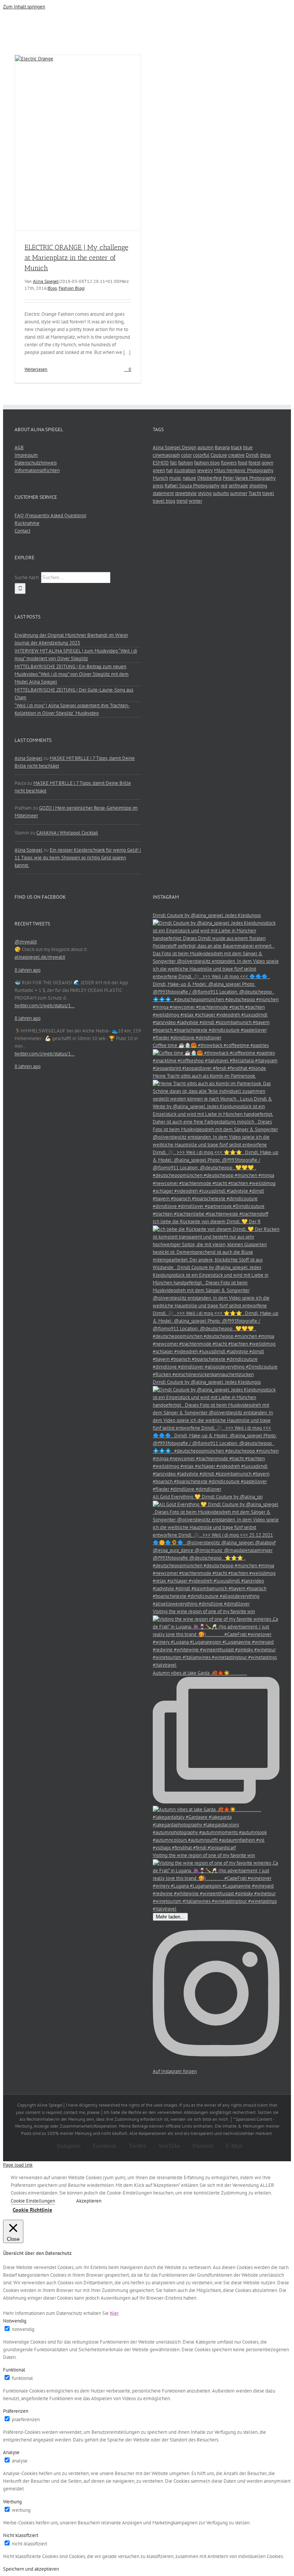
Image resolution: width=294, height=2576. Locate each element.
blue (248, 447)
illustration (185, 470)
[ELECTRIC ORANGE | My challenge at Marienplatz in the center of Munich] (78, 143)
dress (265, 455)
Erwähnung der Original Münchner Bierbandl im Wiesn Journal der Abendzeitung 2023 (71, 639)
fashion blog (207, 463)
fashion (185, 463)
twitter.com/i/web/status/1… (45, 1006)
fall (173, 463)
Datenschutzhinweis (36, 463)
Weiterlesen (36, 369)
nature (189, 478)
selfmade (238, 486)
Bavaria (222, 447)
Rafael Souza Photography (192, 486)
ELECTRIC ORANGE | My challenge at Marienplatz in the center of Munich (76, 258)
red (224, 486)
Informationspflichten (37, 470)
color (186, 455)
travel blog (164, 501)
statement (163, 493)
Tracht (255, 493)
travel (268, 493)
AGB (19, 447)
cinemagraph (166, 455)
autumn (206, 447)
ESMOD (161, 463)
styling (205, 493)
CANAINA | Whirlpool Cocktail (67, 833)
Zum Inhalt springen (24, 7)
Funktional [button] (14, 2370)
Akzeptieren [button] (89, 2201)
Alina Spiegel (46, 281)
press (158, 486)
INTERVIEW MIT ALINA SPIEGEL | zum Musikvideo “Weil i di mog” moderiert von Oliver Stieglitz (76, 655)
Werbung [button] (12, 2502)
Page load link (18, 2165)
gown (267, 463)
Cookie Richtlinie (32, 2210)
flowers (229, 463)
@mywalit (26, 942)
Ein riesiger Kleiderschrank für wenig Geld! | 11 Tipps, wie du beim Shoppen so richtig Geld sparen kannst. (78, 858)
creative (236, 455)
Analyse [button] (11, 2452)
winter (195, 501)
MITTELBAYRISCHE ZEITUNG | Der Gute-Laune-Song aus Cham (74, 694)
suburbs (221, 493)
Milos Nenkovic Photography (244, 470)
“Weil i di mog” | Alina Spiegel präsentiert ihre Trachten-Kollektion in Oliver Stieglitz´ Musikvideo (72, 709)
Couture (219, 455)
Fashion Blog (71, 288)
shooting (258, 486)
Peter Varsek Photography (249, 478)
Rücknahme (27, 523)
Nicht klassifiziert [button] (21, 2535)
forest (254, 463)
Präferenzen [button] (16, 2411)
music (175, 478)
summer (239, 493)
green (159, 470)
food (243, 463)
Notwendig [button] (15, 2321)
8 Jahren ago (28, 970)
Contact (22, 531)
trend (182, 501)
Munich (160, 478)
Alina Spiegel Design (175, 447)
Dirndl (252, 455)
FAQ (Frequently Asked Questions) (51, 515)
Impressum (26, 455)
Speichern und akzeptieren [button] (31, 2569)
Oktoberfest (209, 478)
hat (169, 470)
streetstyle (186, 493)
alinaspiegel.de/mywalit (40, 957)
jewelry (205, 470)
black (236, 447)
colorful (201, 455)
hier (114, 2313)
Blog (52, 288)
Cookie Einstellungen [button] (33, 2201)
